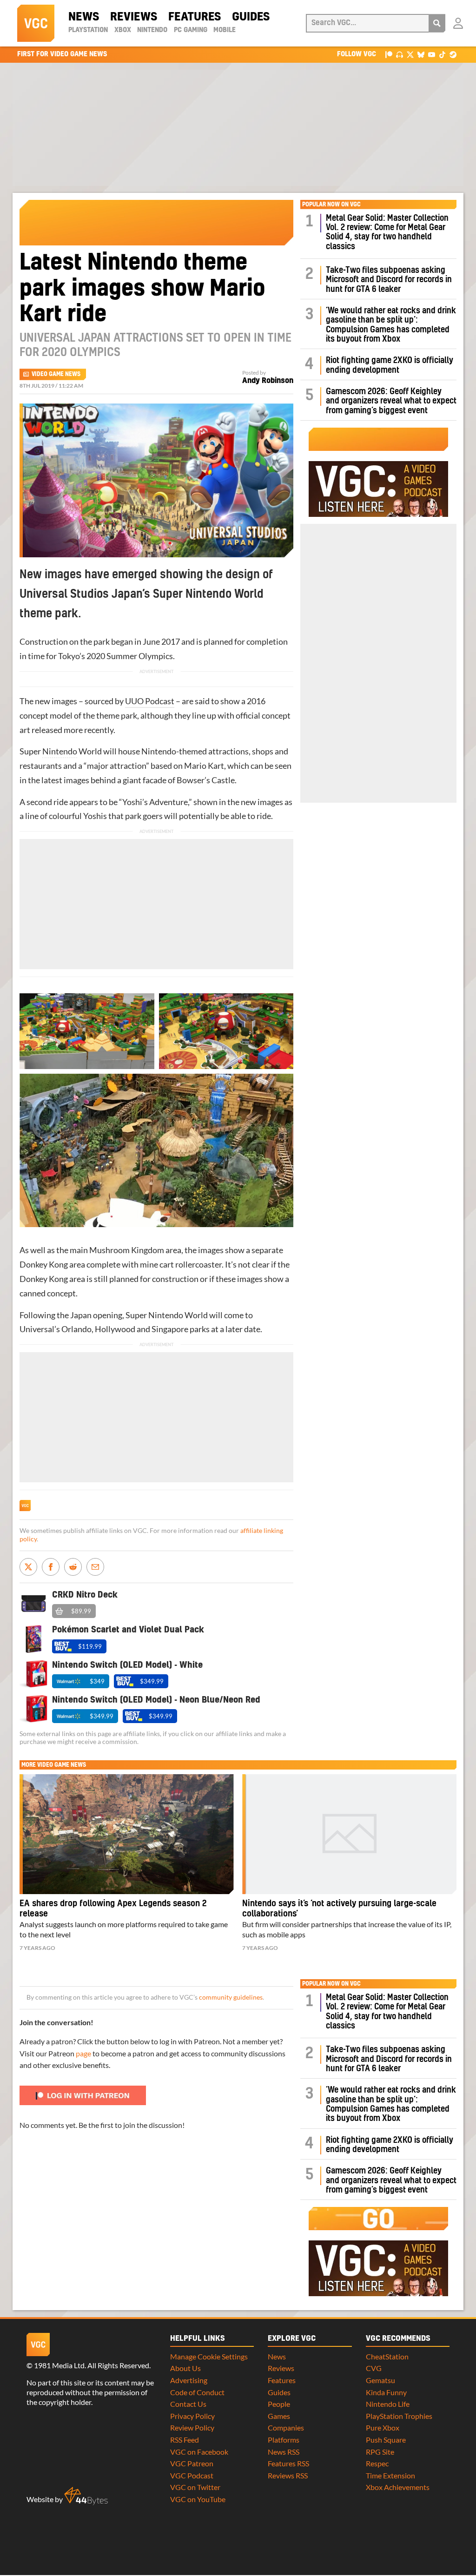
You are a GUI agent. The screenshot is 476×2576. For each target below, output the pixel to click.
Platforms (284, 2440)
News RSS (284, 2452)
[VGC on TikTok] (442, 54)
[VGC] (36, 23)
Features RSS (288, 2463)
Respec (377, 2463)
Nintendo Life (388, 2404)
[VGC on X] (410, 54)
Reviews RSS (288, 2475)
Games (279, 2416)
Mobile (225, 30)
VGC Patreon (192, 2463)
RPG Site (380, 2452)
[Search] (437, 23)
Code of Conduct (197, 2392)
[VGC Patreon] (389, 54)
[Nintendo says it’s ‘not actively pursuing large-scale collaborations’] (349, 1834)
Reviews (134, 17)
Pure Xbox (383, 2427)
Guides (251, 17)
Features (195, 17)
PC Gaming (191, 30)
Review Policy (192, 2427)
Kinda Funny (386, 2392)
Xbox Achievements (398, 2487)
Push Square (386, 2440)
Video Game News (56, 374)
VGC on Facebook (199, 2452)
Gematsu (380, 2380)
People (279, 2404)
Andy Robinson (268, 381)
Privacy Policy (192, 2416)
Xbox (123, 30)
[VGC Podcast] (400, 54)
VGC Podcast (192, 2475)
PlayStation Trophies (399, 2416)
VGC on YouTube (198, 2499)
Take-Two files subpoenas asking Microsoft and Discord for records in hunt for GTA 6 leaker (389, 280)
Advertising (189, 2380)
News (84, 17)
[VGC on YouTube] (432, 54)
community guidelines (231, 1997)
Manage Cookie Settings (209, 2356)
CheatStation (387, 2356)
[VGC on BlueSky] (421, 54)
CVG (374, 2368)
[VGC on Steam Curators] (453, 54)
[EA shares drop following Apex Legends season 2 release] (127, 1834)
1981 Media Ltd (59, 2365)
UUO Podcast (150, 701)
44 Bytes (86, 2496)
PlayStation (88, 30)
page (83, 2053)
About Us (185, 2368)
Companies (286, 2427)
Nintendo (152, 30)
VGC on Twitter (195, 2487)
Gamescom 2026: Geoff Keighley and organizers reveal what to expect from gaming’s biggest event (391, 401)
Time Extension (390, 2475)
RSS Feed (185, 2440)
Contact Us (188, 2404)
